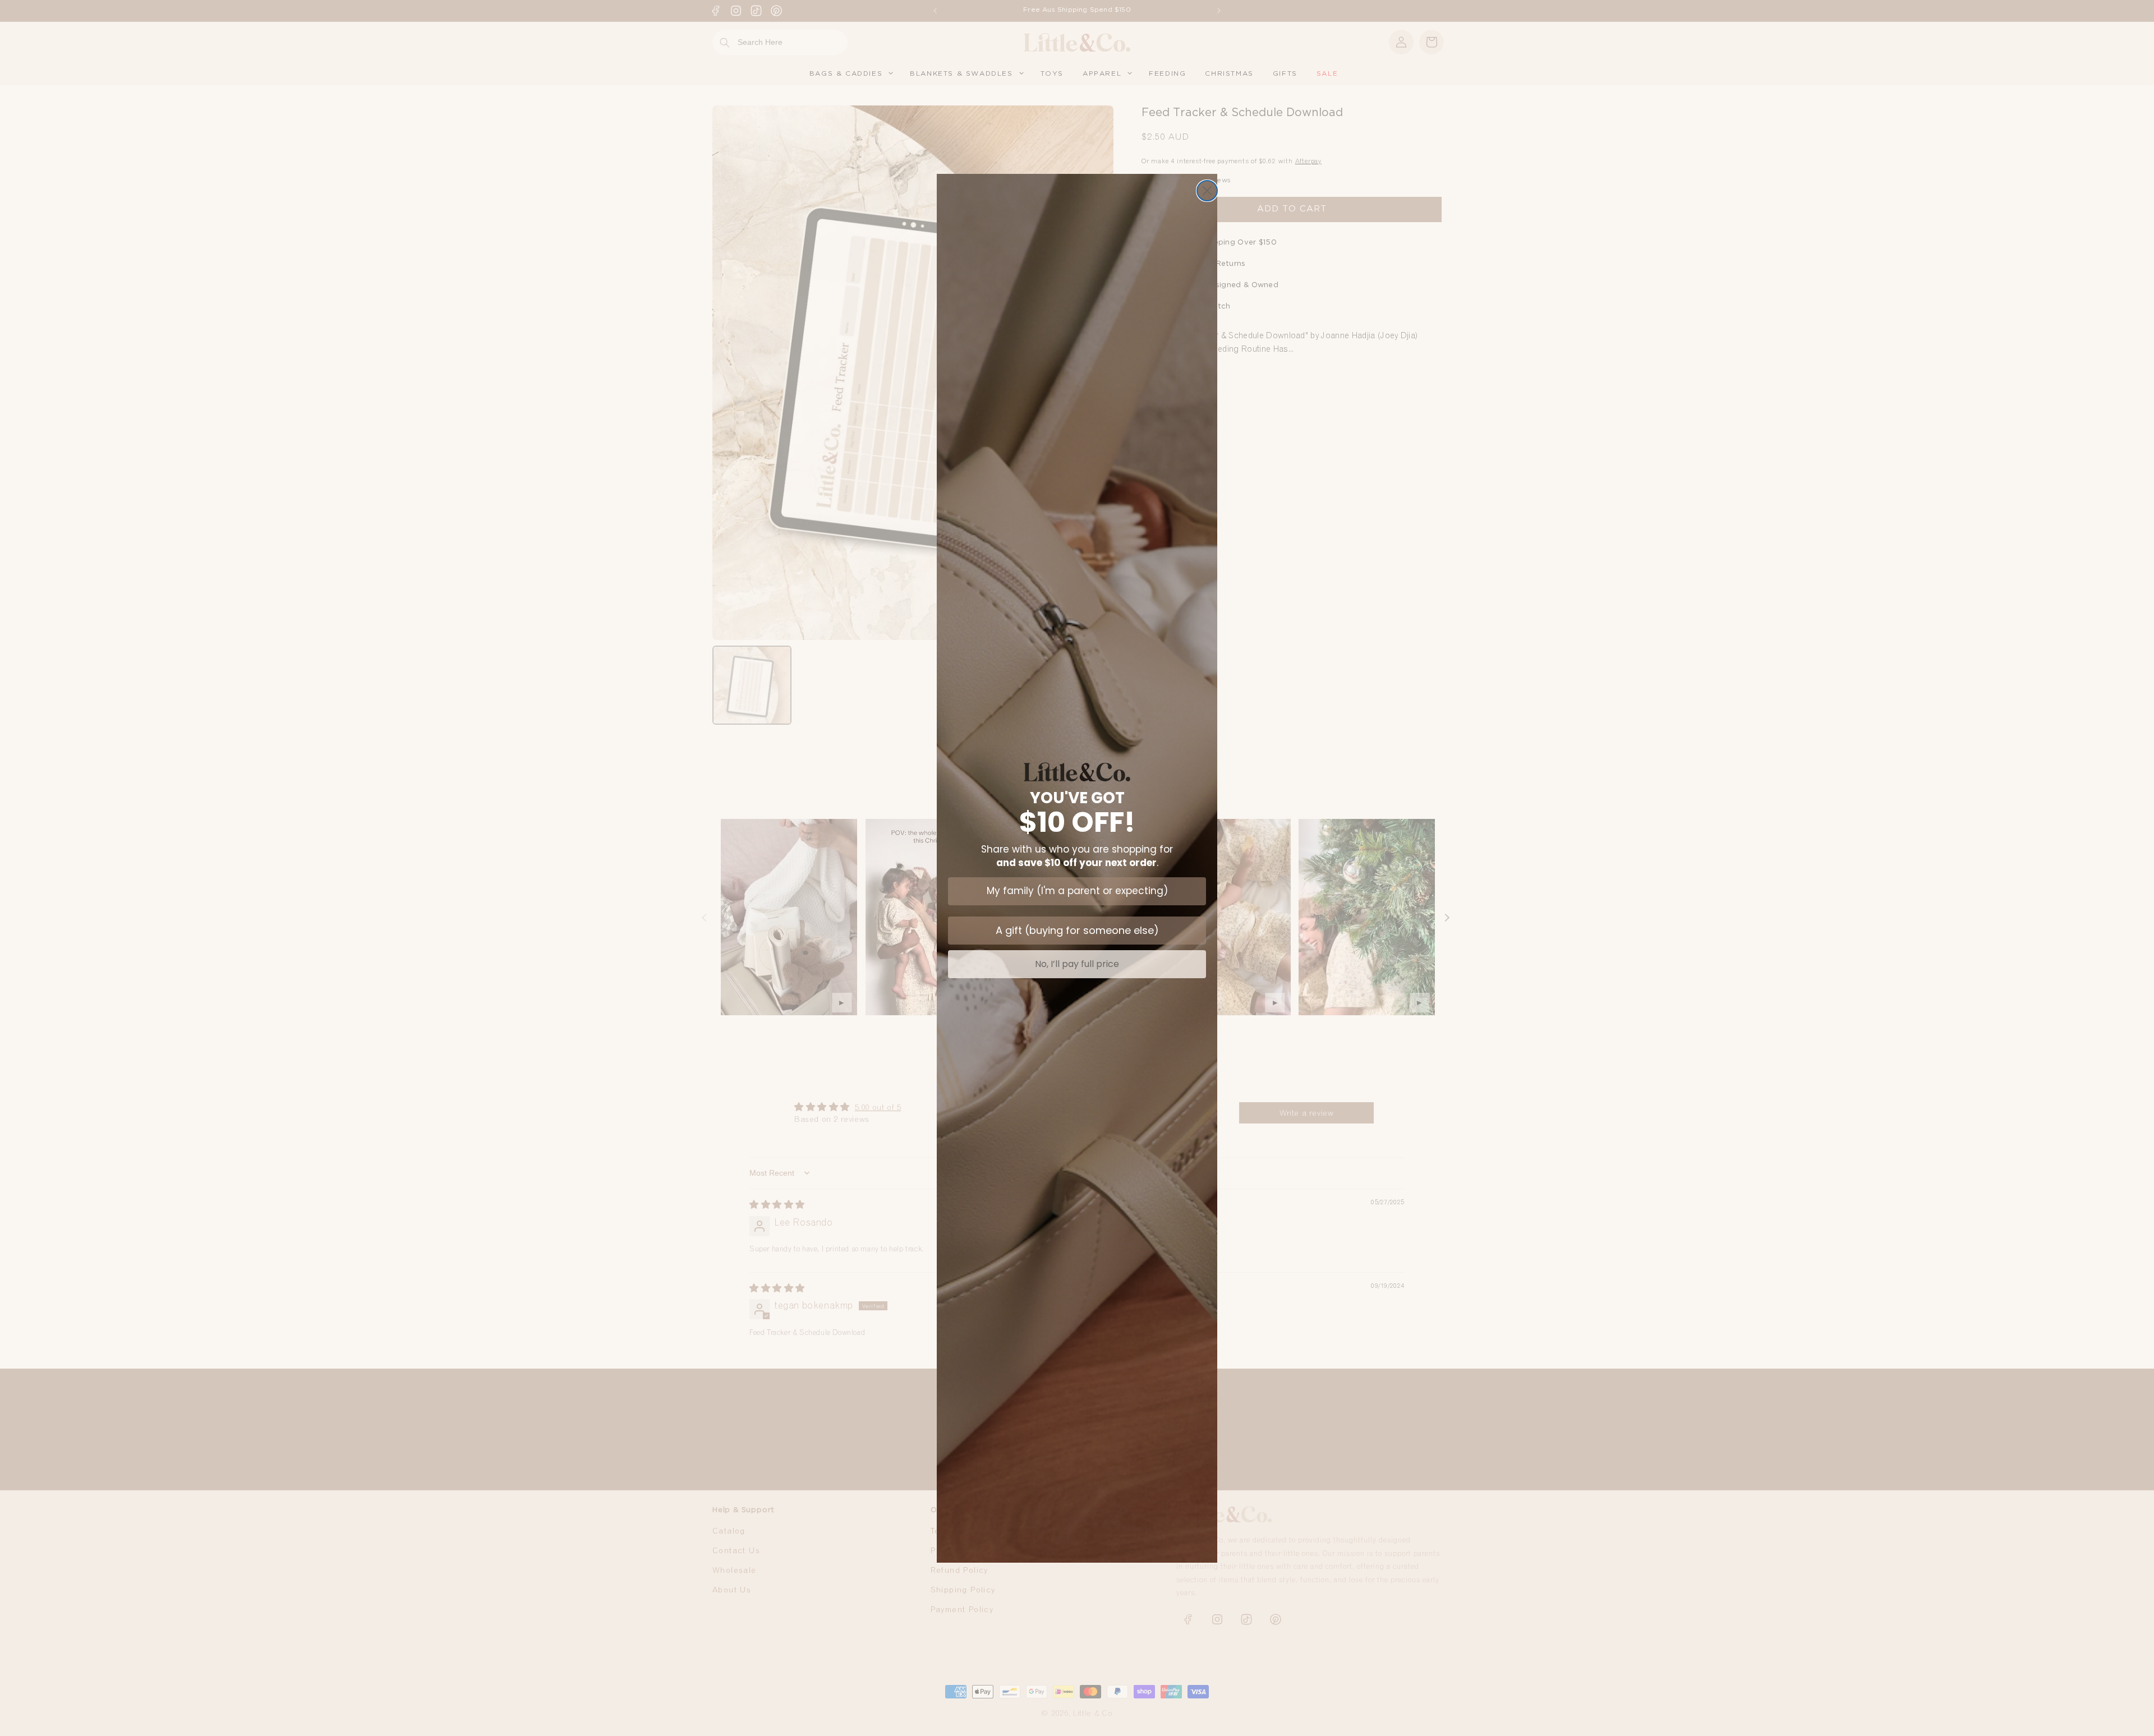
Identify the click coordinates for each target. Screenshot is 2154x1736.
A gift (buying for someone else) (1077, 930)
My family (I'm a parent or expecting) (1077, 891)
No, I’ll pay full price (1077, 964)
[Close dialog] (1207, 191)
